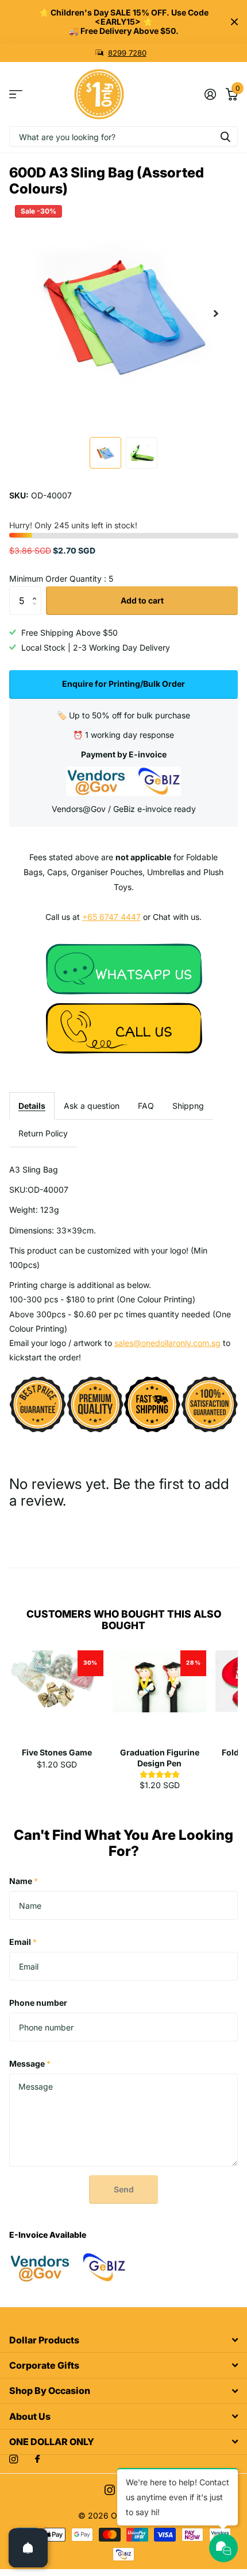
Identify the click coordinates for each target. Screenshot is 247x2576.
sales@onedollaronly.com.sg (167, 1343)
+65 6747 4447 (111, 917)
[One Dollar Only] (123, 968)
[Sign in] (210, 94)
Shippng (188, 1106)
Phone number (38, 2003)
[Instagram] (13, 2459)
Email (23, 1942)
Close (234, 22)
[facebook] (37, 2459)
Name (24, 1881)
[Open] (28, 2548)
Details (32, 1106)
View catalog (16, 94)
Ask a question (92, 1106)
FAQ (146, 1106)
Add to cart (142, 600)
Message (30, 2063)
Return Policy (43, 1133)
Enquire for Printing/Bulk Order (123, 684)
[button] (216, 314)
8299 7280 (127, 53)
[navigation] (105, 453)
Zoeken (225, 136)
